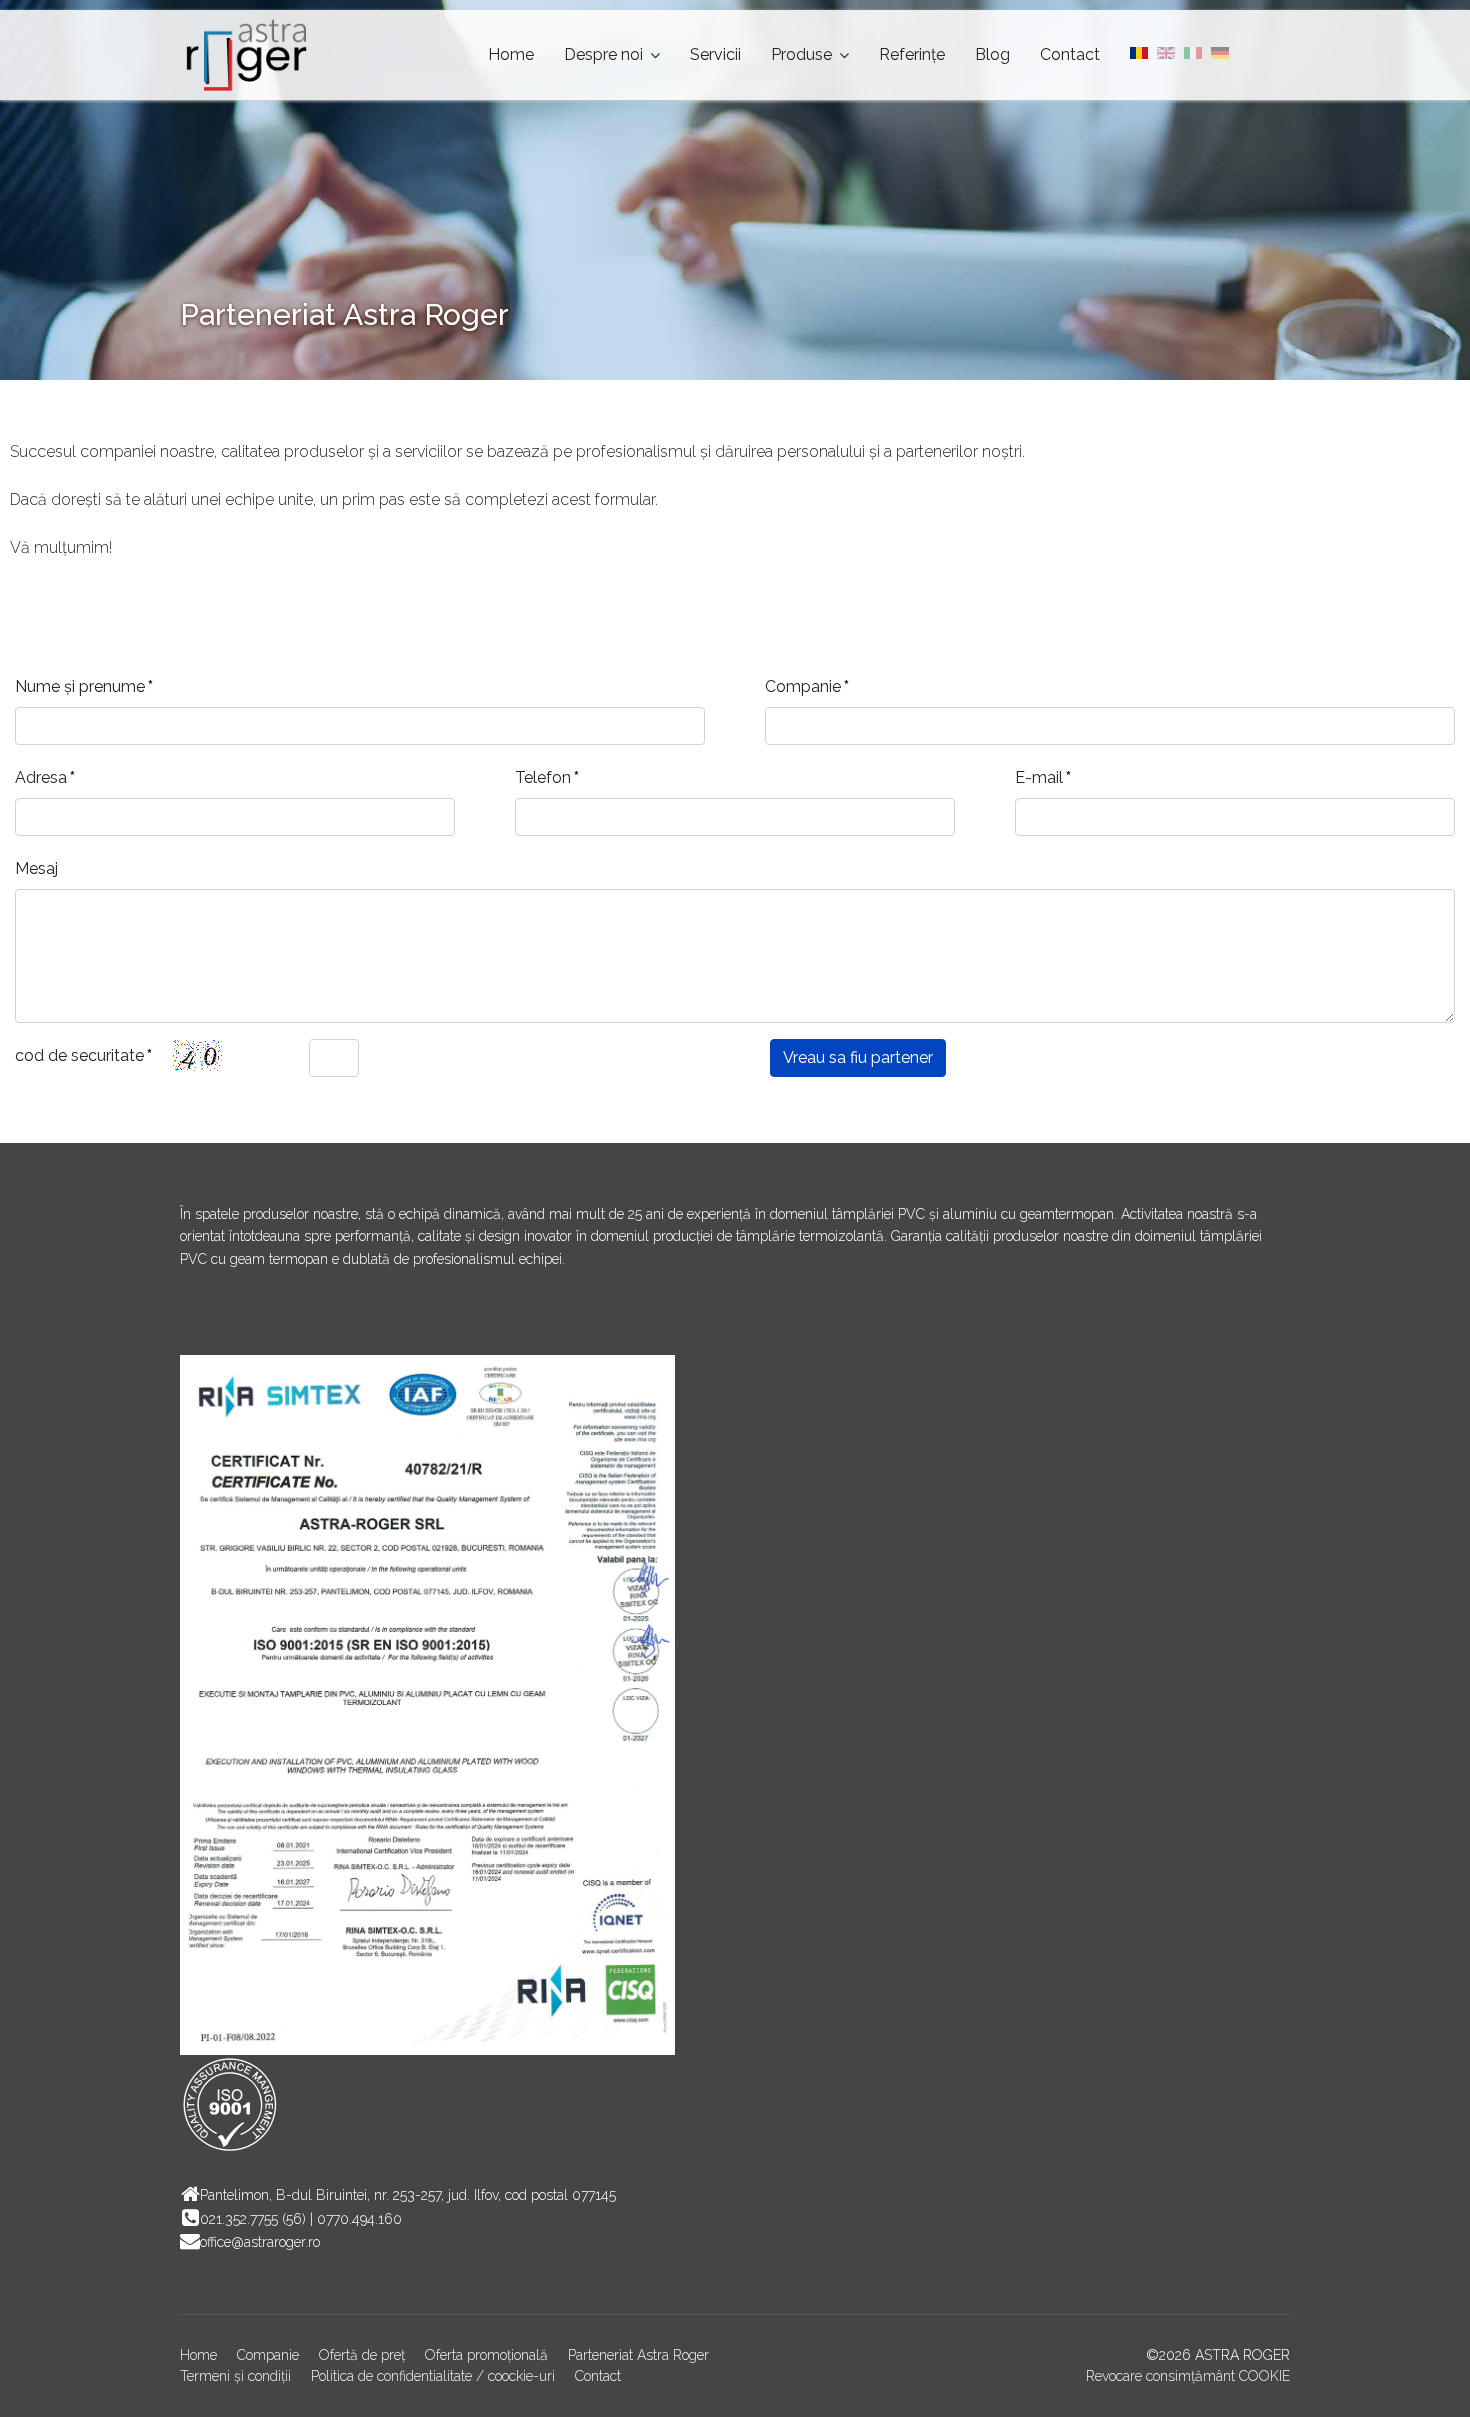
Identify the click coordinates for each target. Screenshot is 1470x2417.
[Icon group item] (200, 1320)
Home (511, 54)
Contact (1070, 54)
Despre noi (603, 54)
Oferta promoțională (486, 2355)
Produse (801, 54)
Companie (268, 2355)
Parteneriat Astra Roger (638, 2355)
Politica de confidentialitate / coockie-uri (433, 2376)
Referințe (912, 54)
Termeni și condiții (235, 2376)
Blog (992, 54)
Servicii (715, 54)
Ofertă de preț (362, 2355)
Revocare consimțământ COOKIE (1188, 2376)
